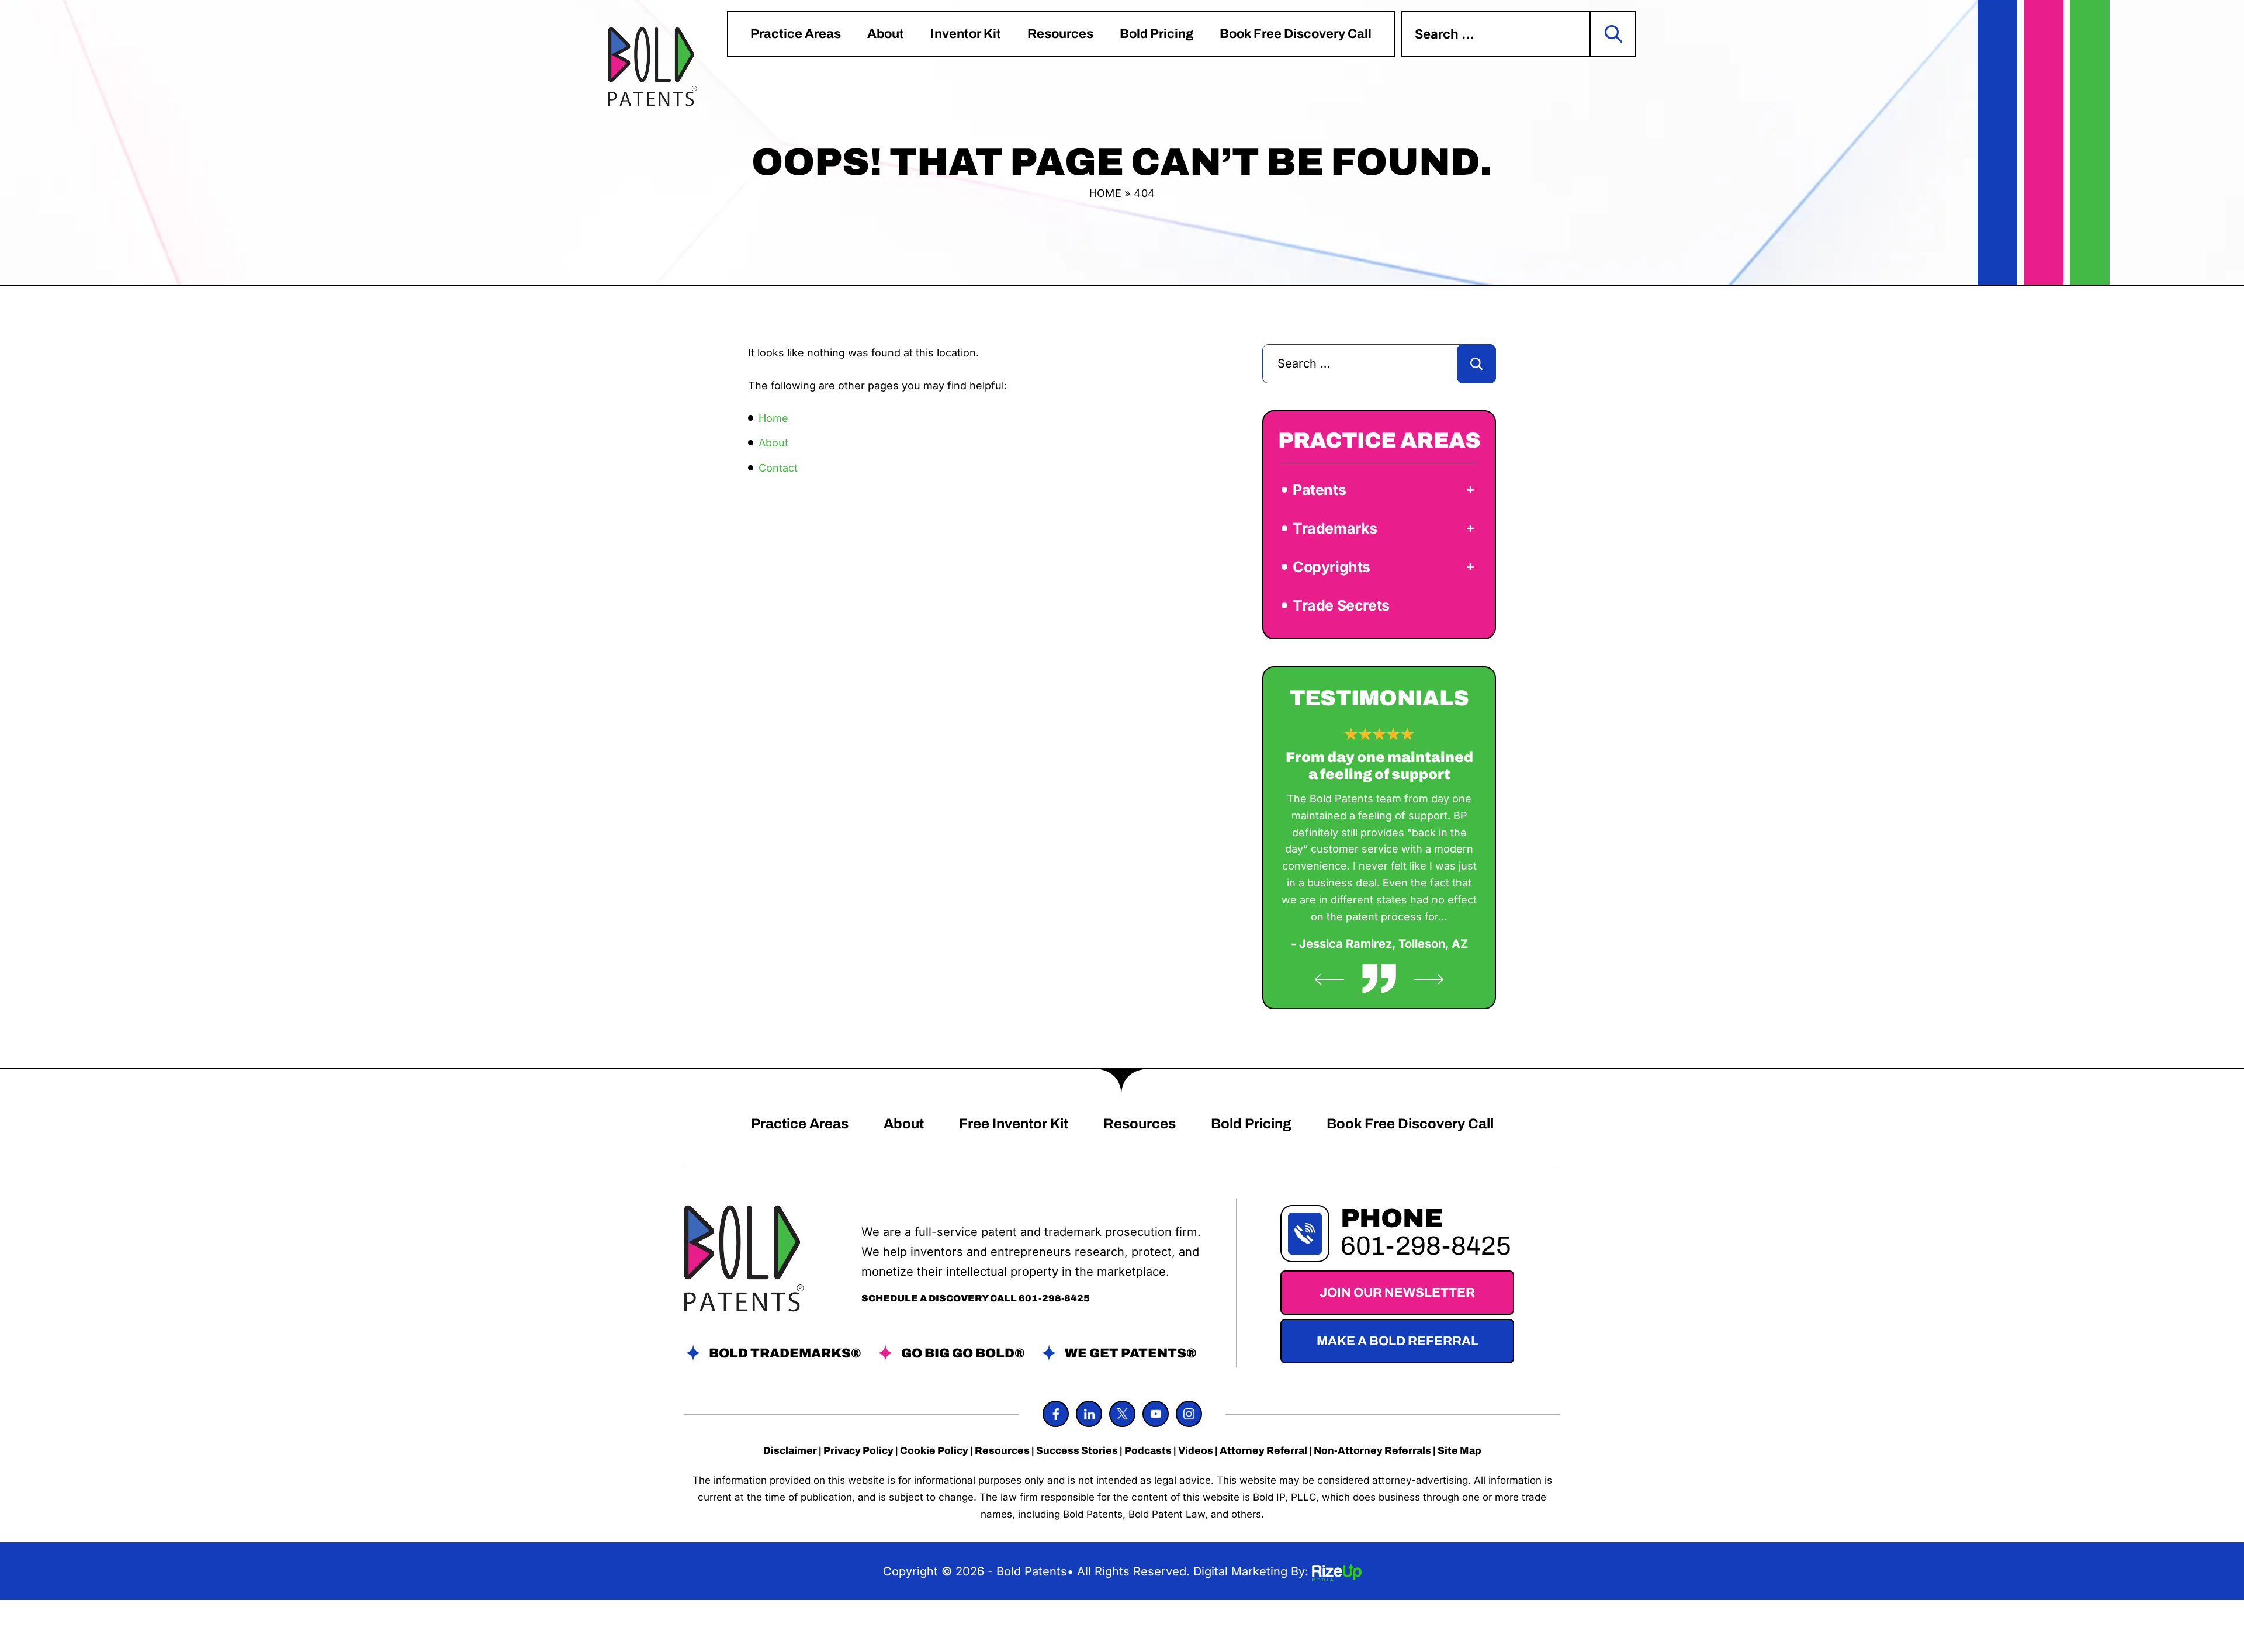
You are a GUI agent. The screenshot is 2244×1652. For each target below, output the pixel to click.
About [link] (773, 443)
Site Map (1459, 1451)
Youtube (1156, 1414)
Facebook (1056, 1414)
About (886, 34)
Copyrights (1331, 567)
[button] (1470, 490)
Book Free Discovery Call (1296, 34)
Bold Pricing (1156, 34)
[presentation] (1329, 979)
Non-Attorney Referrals (1372, 1451)
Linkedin (1089, 1414)
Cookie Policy (934, 1451)
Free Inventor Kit (1014, 1124)
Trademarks (1335, 528)
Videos (1196, 1451)
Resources (1060, 34)
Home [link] (773, 418)
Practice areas (796, 34)
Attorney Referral (1263, 1451)
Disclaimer (790, 1451)
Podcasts (1148, 1451)
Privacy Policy (858, 1451)
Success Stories (1077, 1451)
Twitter (1122, 1414)
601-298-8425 (1054, 1298)
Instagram (1189, 1414)
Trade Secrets (1341, 605)
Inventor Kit (966, 34)
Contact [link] (778, 468)
